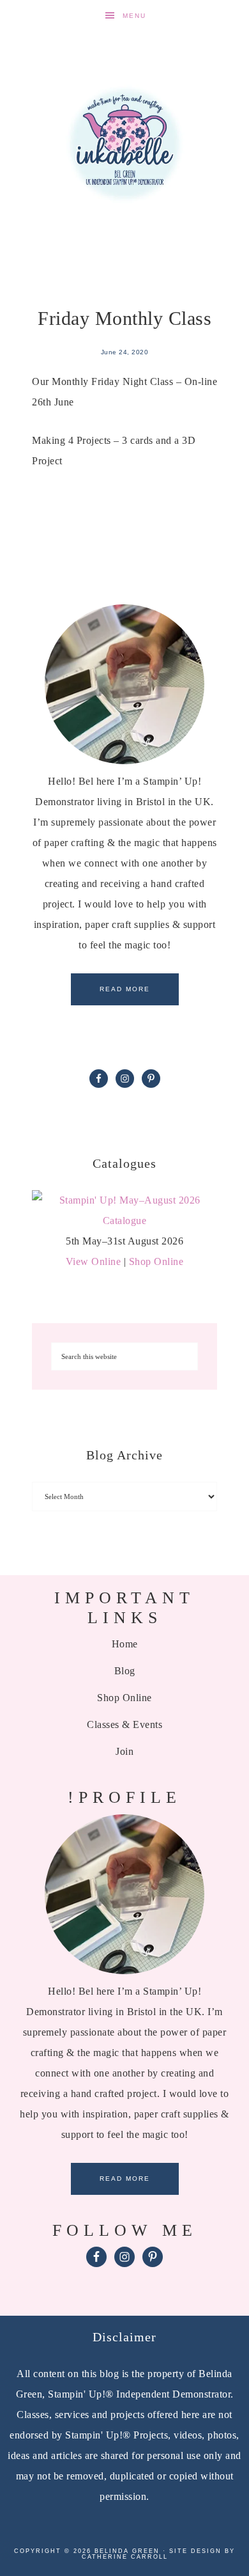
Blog (125, 1671)
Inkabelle (125, 144)
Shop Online (156, 1261)
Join (124, 1751)
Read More (125, 989)
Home (125, 1644)
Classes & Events (124, 1724)
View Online (94, 1261)
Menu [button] (134, 16)
